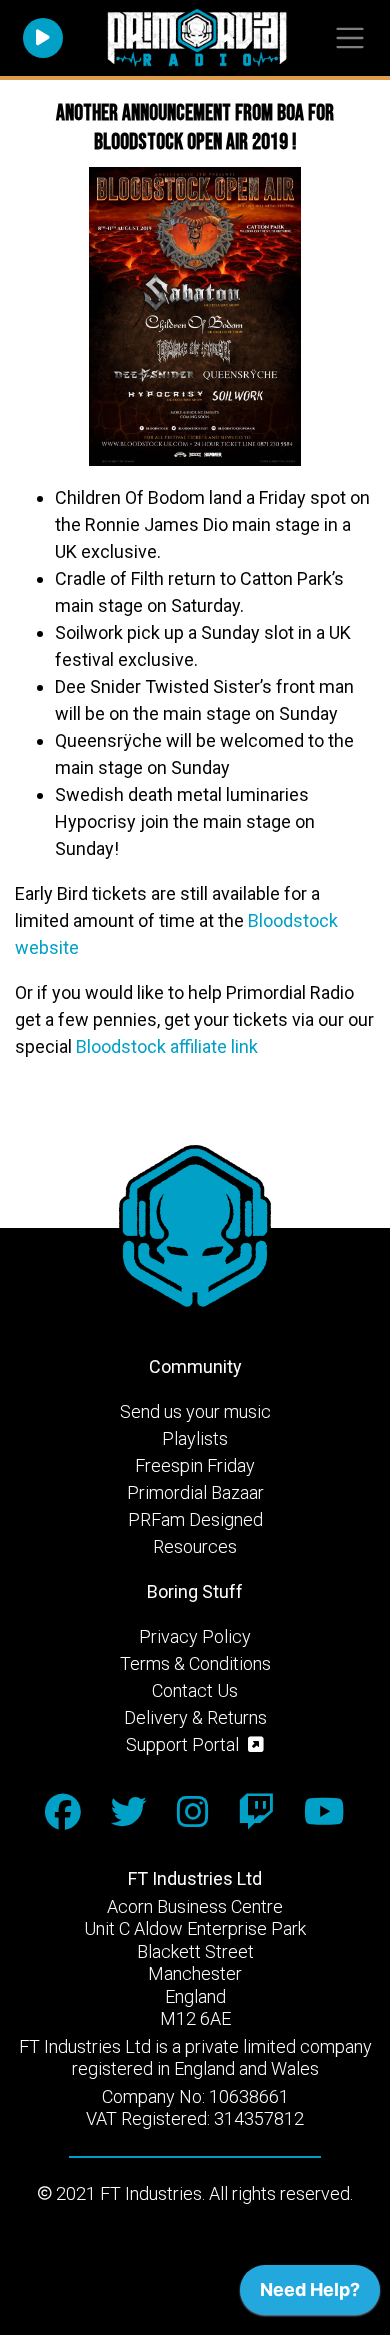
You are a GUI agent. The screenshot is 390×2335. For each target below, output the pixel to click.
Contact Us (195, 1690)
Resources (195, 1546)
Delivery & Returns (195, 1717)
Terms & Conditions (195, 1663)
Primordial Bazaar (195, 1492)
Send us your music (195, 1411)
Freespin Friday (195, 1465)
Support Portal (184, 1744)
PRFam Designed (195, 1519)
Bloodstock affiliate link (167, 1046)
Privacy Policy (195, 1636)
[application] (310, 2295)
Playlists (195, 1438)
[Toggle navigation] (349, 38)
